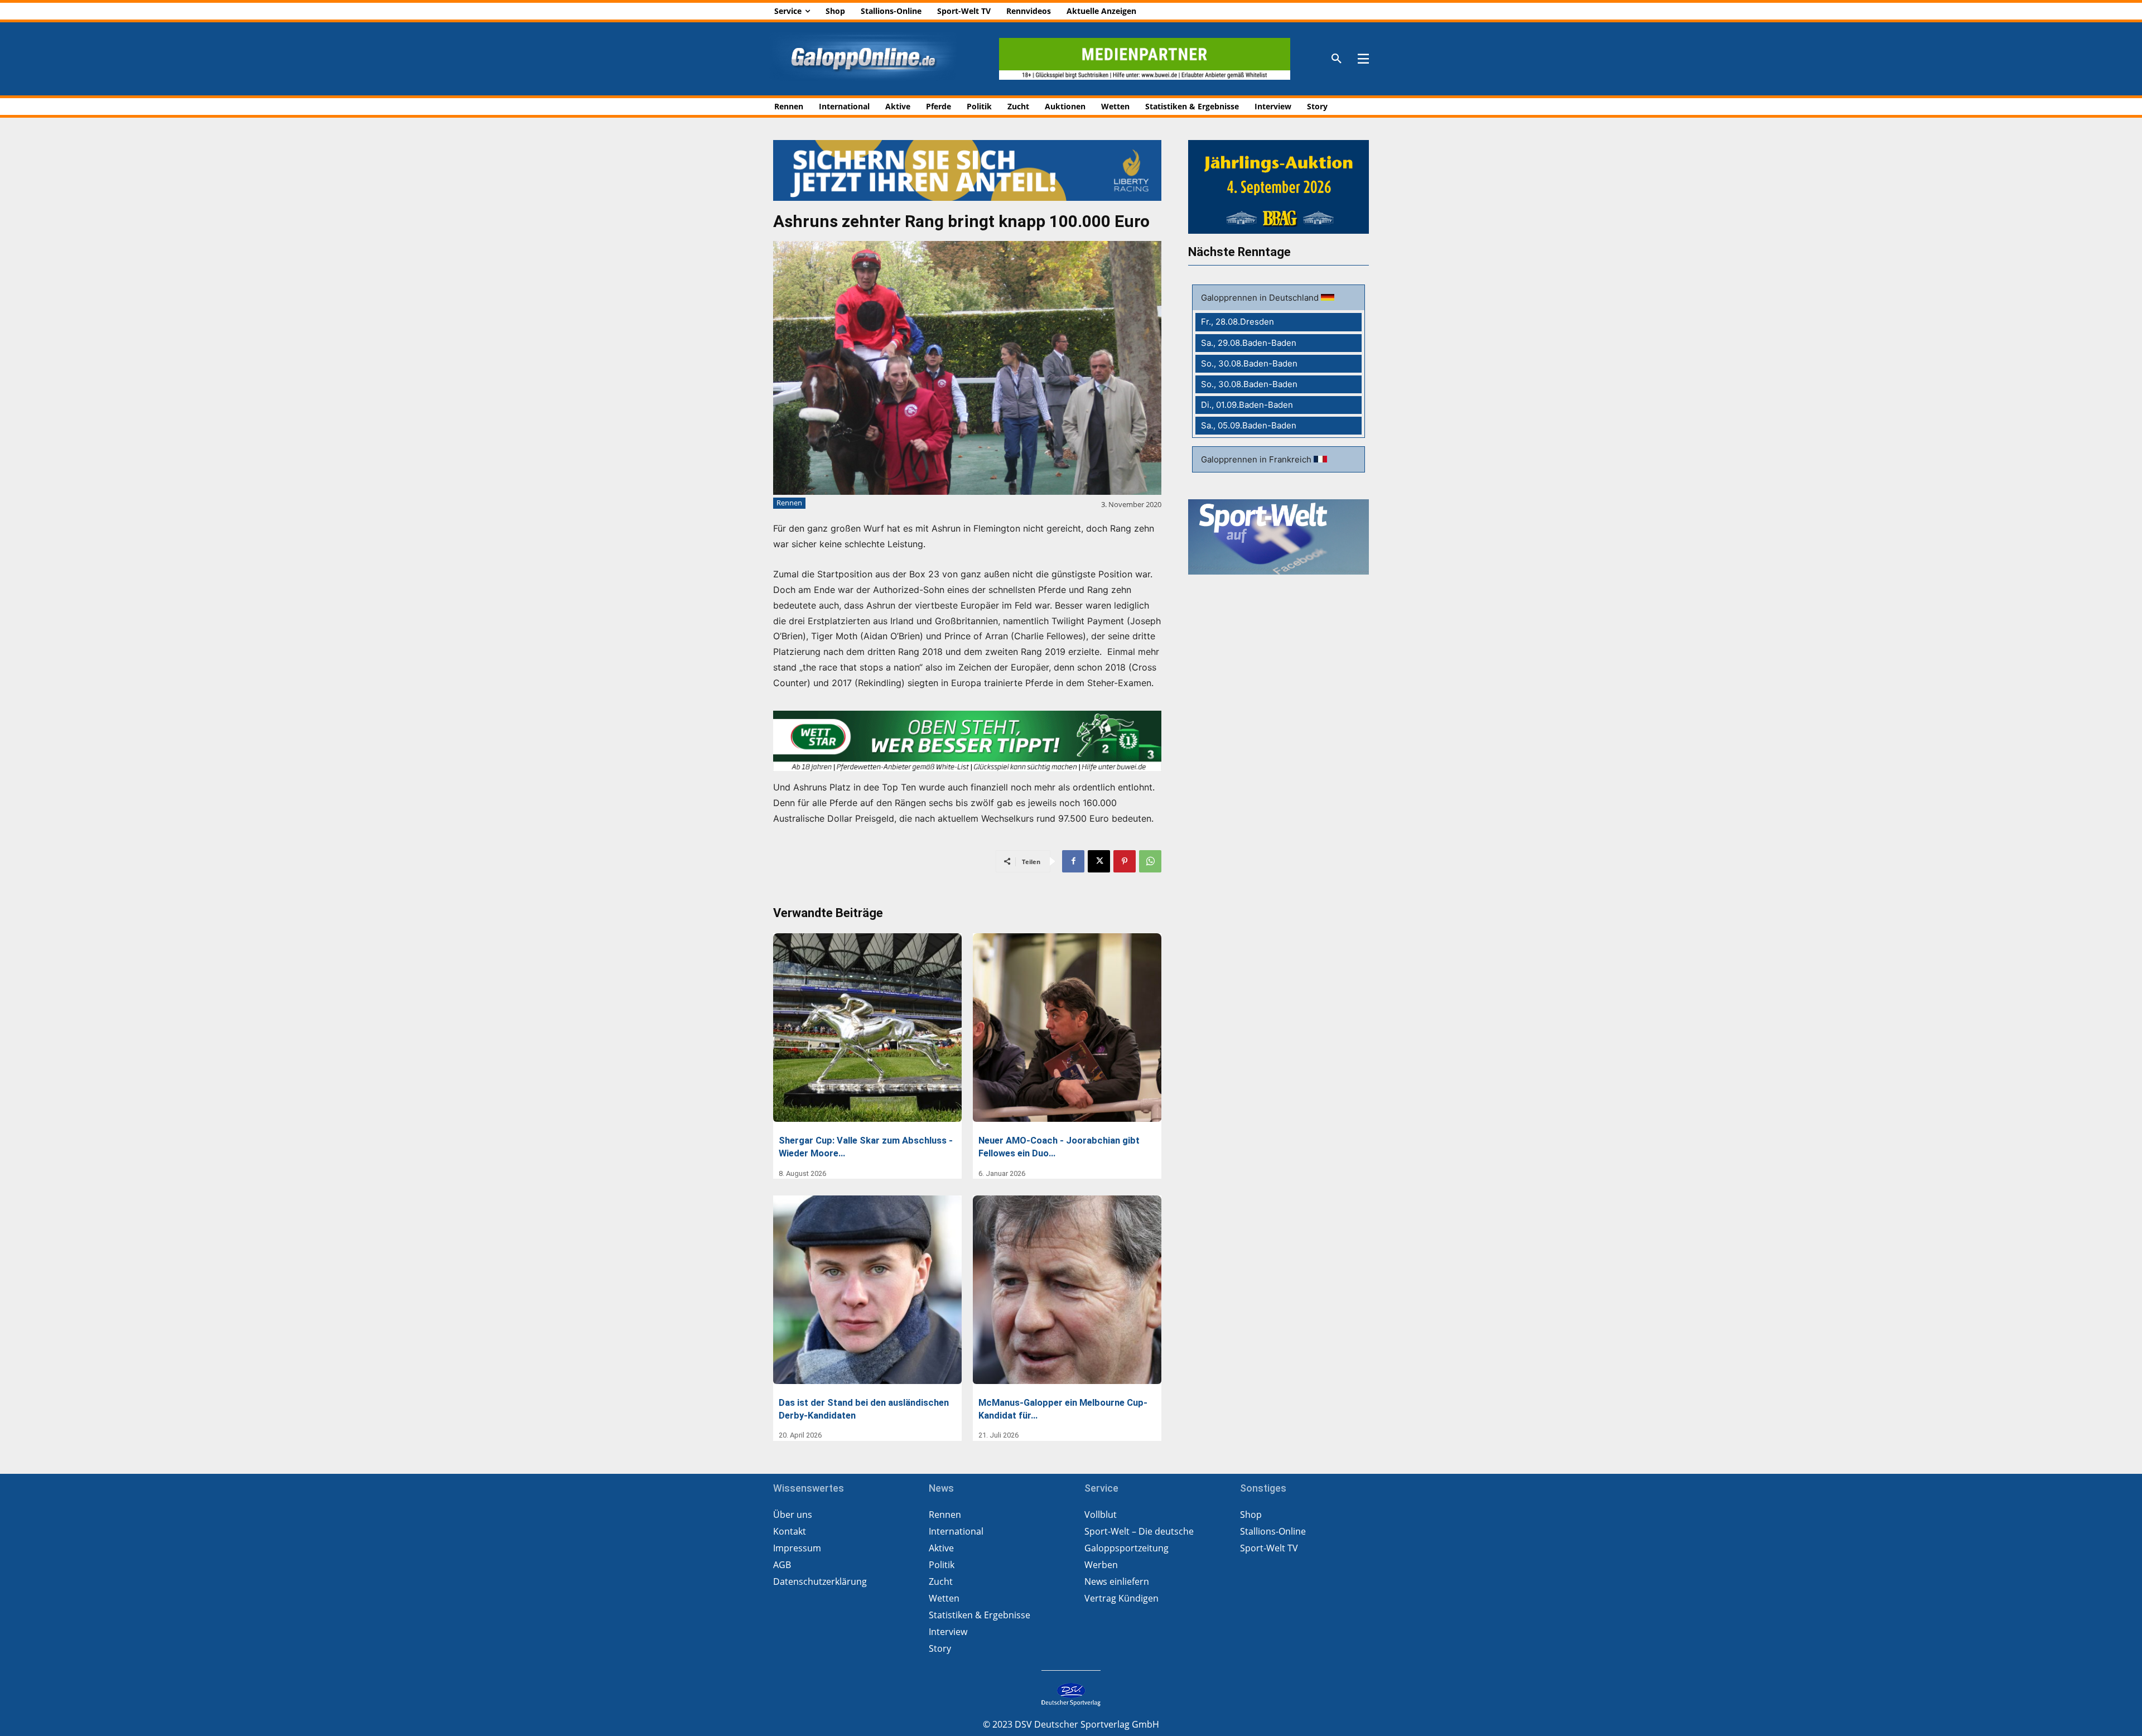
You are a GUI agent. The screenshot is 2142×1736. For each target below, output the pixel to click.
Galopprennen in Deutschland (1261, 298)
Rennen (789, 503)
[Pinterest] (1125, 861)
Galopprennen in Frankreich (1257, 459)
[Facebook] (1073, 861)
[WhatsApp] (1150, 861)
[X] (1099, 861)
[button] (1337, 59)
